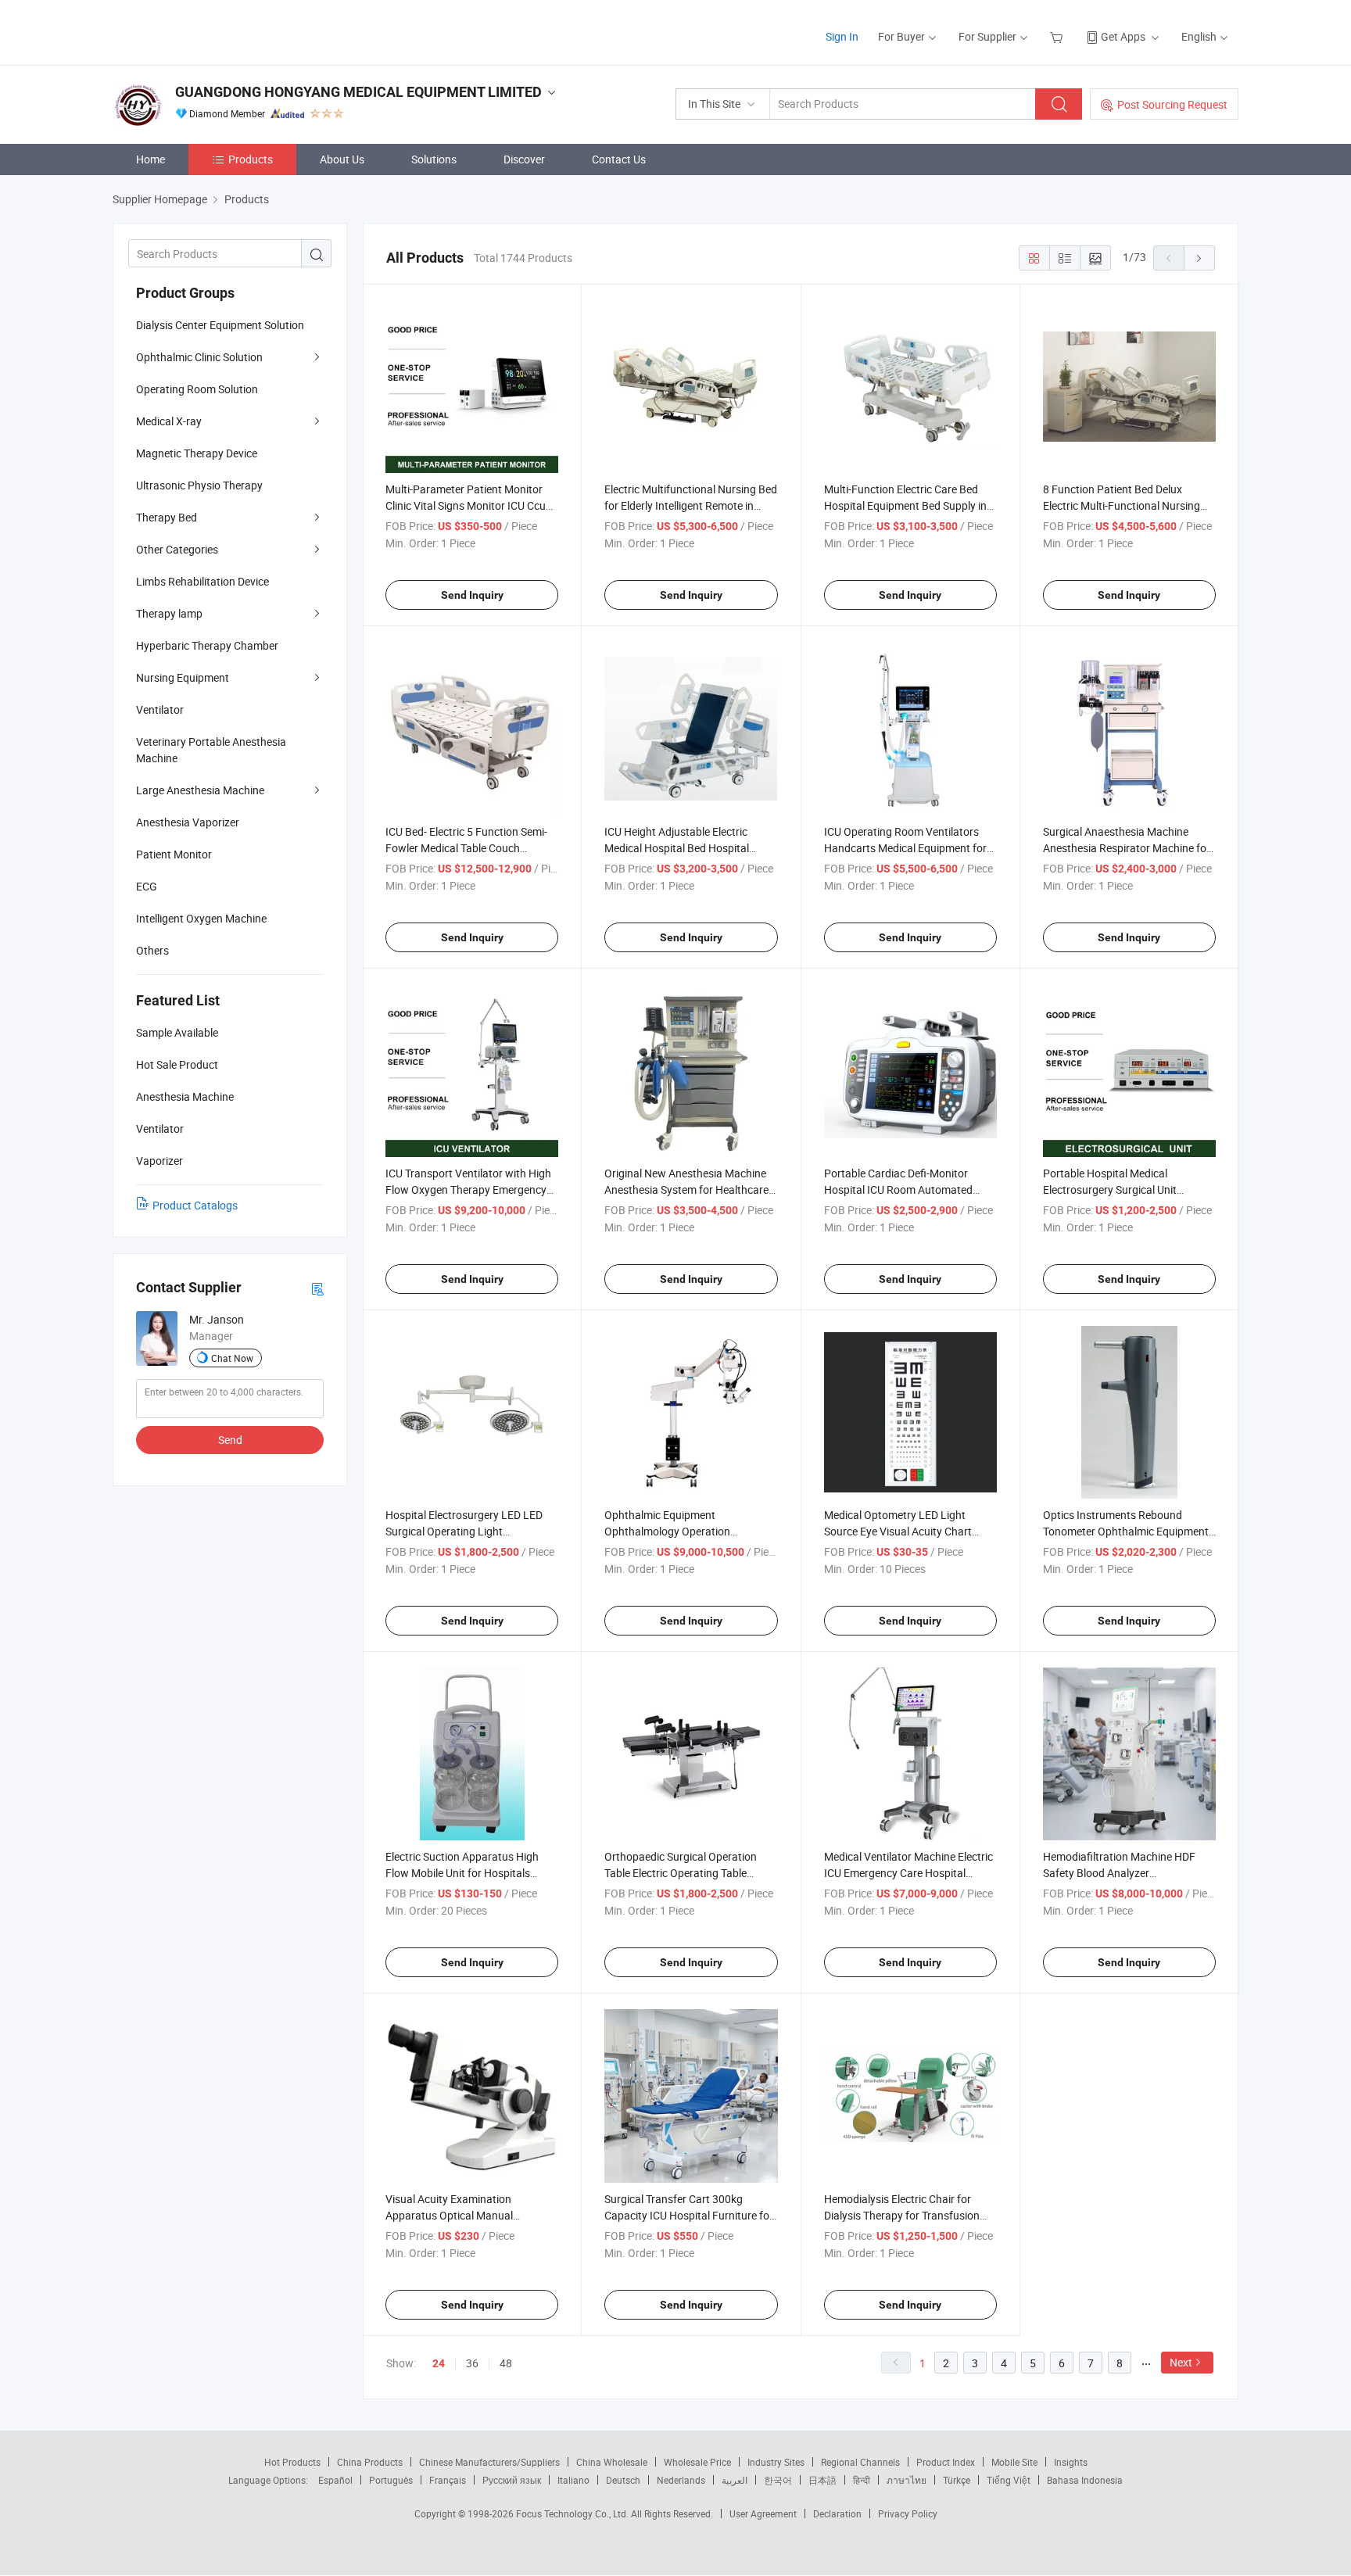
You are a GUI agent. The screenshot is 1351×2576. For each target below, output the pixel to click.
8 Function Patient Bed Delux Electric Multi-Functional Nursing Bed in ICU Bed (1122, 505)
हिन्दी (862, 2480)
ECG (147, 886)
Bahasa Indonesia (1085, 2480)
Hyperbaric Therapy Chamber (207, 645)
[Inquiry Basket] (1058, 36)
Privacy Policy (908, 2513)
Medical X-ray (169, 421)
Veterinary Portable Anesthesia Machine (211, 750)
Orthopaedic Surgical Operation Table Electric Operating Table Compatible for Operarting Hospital (689, 1873)
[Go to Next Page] (1199, 258)
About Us (342, 159)
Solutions (434, 159)
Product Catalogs (195, 1205)
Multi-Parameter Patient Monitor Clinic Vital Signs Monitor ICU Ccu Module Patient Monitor (466, 505)
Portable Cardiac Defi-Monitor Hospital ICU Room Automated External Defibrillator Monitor (898, 1189)
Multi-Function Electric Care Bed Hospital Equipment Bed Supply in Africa (905, 505)
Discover (524, 159)
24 (439, 2363)
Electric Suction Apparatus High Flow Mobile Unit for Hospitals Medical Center (462, 1873)
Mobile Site (1014, 2462)
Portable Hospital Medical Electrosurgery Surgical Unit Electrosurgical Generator (1110, 1189)
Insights (1071, 2462)
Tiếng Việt (1009, 2480)
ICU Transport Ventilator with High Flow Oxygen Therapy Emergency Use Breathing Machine (468, 1189)
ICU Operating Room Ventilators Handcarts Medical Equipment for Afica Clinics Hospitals (905, 848)
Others (152, 950)
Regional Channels (860, 2462)
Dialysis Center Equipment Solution (220, 325)
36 (472, 2363)
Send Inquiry (472, 595)
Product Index (946, 2462)
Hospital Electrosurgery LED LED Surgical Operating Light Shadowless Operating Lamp (464, 1531)
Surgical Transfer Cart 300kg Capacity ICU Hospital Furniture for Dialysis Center (689, 2215)
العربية (735, 2480)
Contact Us (619, 159)
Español (335, 2480)
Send (230, 1440)
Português (391, 2480)
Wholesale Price (697, 2462)
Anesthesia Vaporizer (188, 822)
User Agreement (763, 2513)
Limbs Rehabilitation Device (202, 581)
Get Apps (1123, 36)
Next (1181, 2362)
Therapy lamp (169, 613)
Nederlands (681, 2480)
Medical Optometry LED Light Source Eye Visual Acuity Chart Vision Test (898, 1531)
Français (448, 2480)
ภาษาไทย (907, 2480)
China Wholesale (612, 2462)
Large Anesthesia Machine (200, 790)
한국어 (778, 2480)
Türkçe (957, 2480)
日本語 (822, 2480)
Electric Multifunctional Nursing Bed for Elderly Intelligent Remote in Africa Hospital (691, 505)
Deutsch (623, 2480)
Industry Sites (776, 2462)
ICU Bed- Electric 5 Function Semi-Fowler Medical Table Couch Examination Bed (466, 848)
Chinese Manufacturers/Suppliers (489, 2462)
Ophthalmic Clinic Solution (199, 357)
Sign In (842, 36)
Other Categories (177, 549)
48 (506, 2363)
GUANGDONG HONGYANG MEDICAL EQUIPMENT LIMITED (358, 92)
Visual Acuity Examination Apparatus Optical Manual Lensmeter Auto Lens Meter (452, 2215)
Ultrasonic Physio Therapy (199, 485)
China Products (370, 2462)
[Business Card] (317, 1288)
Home (151, 159)
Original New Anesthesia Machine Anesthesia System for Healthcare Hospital (686, 1189)
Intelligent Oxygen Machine (201, 918)
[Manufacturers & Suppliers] (213, 31)
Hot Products (292, 2462)
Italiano (573, 2480)
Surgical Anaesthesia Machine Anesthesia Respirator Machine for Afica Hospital (1127, 848)
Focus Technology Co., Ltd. (573, 2513)
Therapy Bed (167, 517)
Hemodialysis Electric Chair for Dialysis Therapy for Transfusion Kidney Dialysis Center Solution (902, 2215)
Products (251, 159)
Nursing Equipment (183, 677)
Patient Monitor (174, 854)
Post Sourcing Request (1172, 104)
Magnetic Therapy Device (197, 453)
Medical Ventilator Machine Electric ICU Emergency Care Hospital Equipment (908, 1873)
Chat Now (232, 1358)
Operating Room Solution (197, 389)
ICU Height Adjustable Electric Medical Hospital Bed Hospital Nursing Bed (677, 848)
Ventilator (160, 709)
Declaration (837, 2513)
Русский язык (512, 2480)
